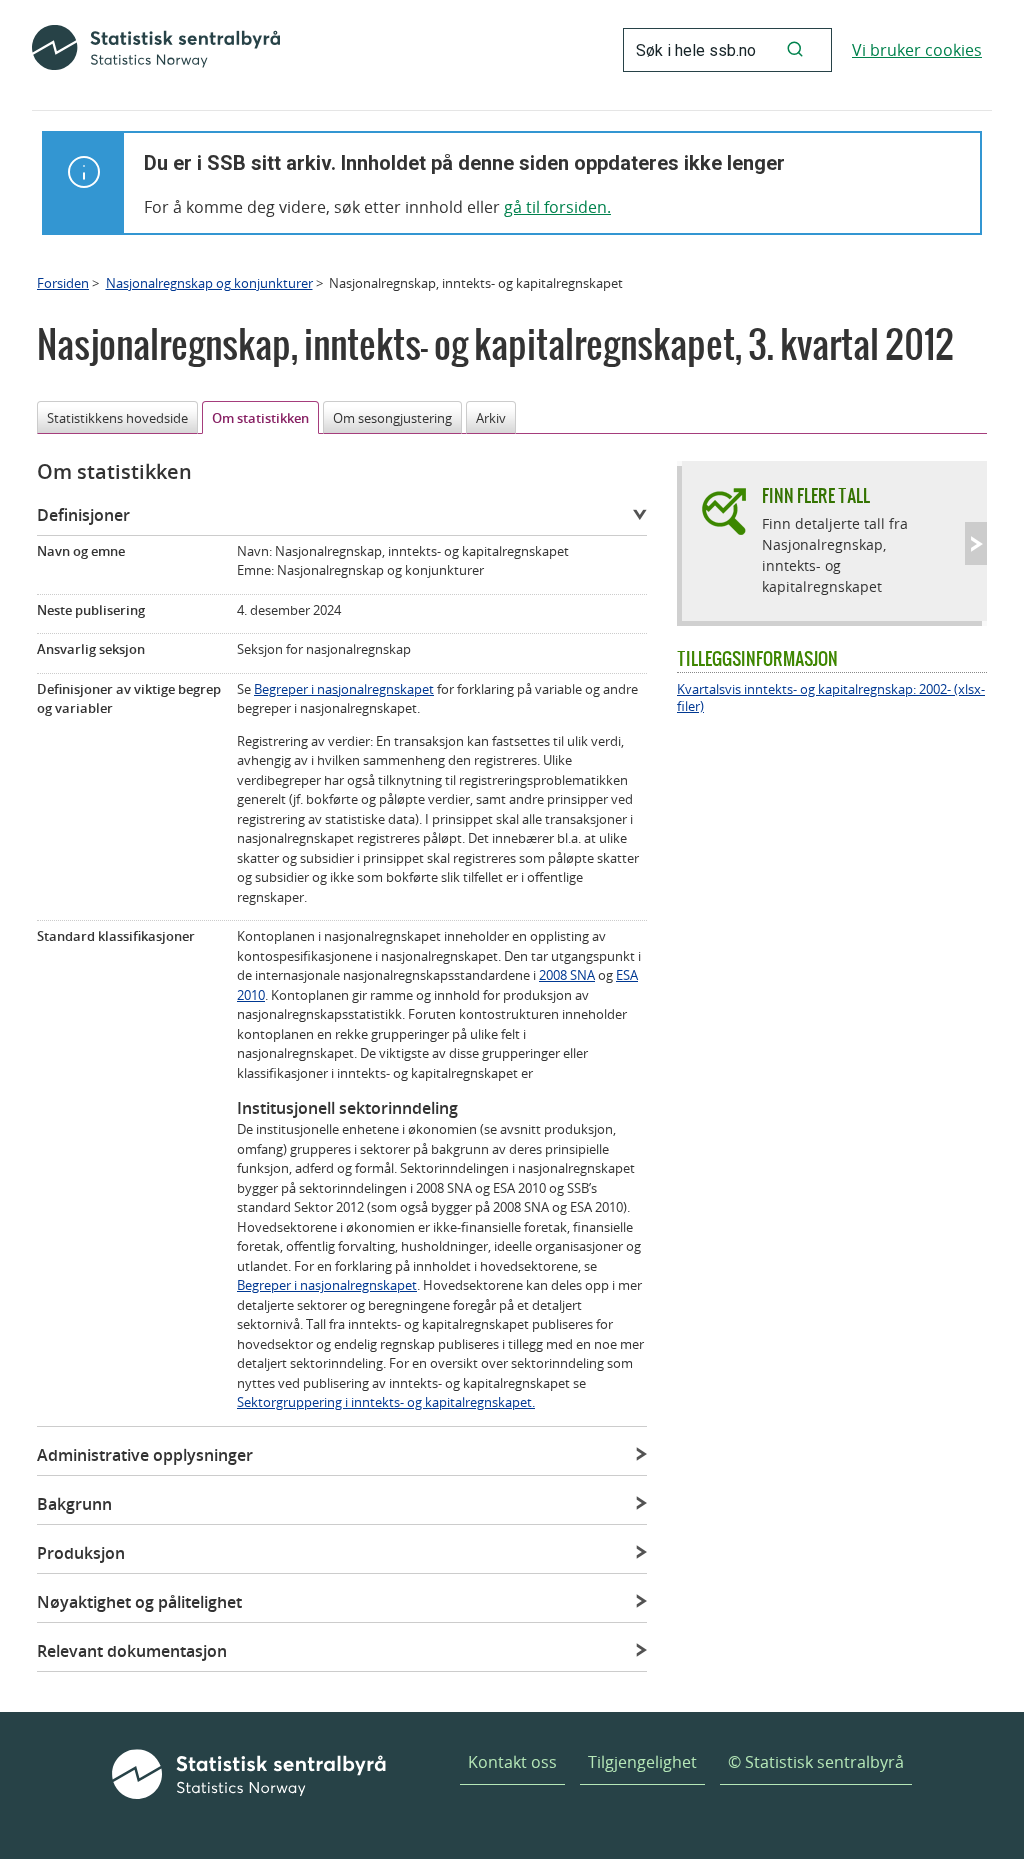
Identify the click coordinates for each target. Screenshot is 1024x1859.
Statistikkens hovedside (117, 418)
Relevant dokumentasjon (132, 1651)
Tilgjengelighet (642, 1762)
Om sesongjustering (392, 418)
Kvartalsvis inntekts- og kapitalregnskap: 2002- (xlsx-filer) (831, 698)
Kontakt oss (512, 1762)
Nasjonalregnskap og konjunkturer (209, 283)
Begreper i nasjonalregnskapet (344, 689)
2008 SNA (567, 975)
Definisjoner (83, 515)
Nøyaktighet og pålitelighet (139, 1602)
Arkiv (491, 418)
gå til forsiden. (557, 207)
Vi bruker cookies (917, 50)
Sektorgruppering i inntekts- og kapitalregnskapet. (386, 1402)
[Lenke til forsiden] (156, 50)
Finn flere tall (816, 495)
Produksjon (81, 1553)
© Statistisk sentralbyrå (816, 1762)
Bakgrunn (74, 1504)
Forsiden (63, 283)
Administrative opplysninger (145, 1455)
